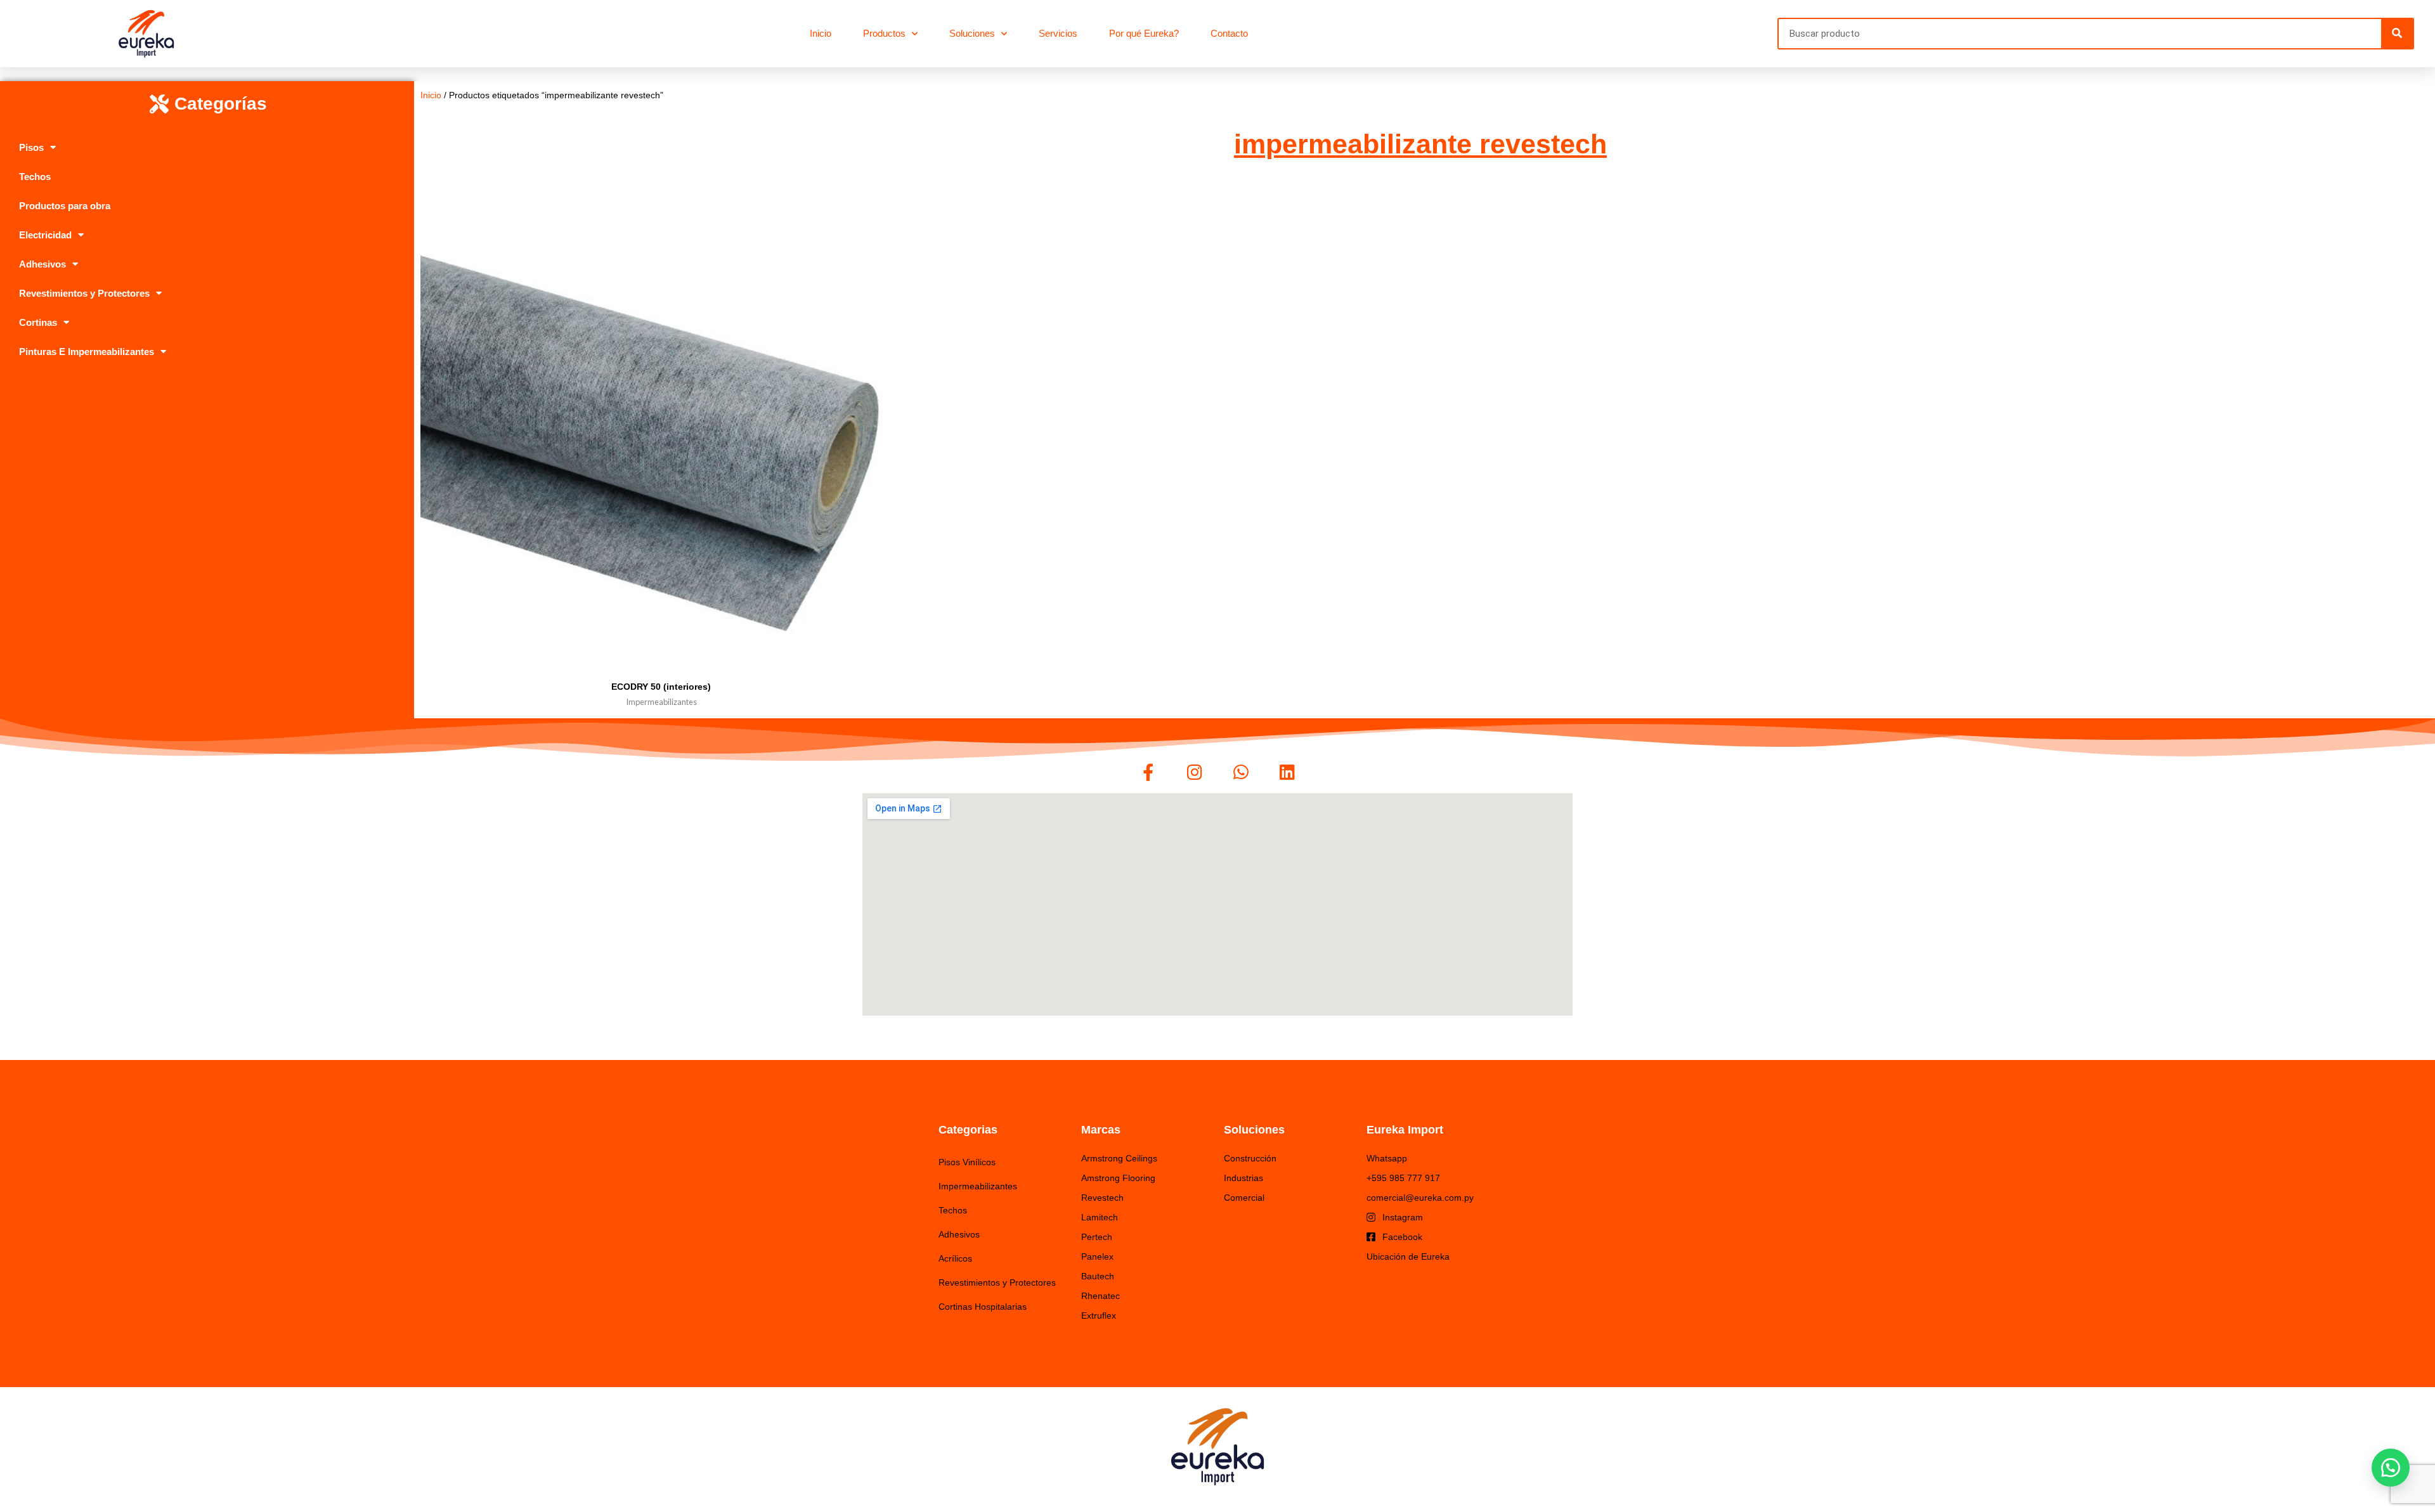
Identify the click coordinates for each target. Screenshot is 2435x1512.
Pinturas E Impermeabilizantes (87, 352)
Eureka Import (1405, 1130)
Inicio (821, 33)
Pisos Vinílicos (967, 1162)
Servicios (1058, 33)
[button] (2391, 1468)
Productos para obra (65, 206)
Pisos (31, 147)
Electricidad (45, 235)
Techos (35, 177)
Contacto (1229, 33)
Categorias (968, 1130)
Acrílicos (955, 1258)
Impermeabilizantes (978, 1186)
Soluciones (972, 33)
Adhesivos (42, 264)
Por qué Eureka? (1144, 33)
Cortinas (38, 322)
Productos (884, 33)
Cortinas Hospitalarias (983, 1307)
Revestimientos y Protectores (84, 293)
